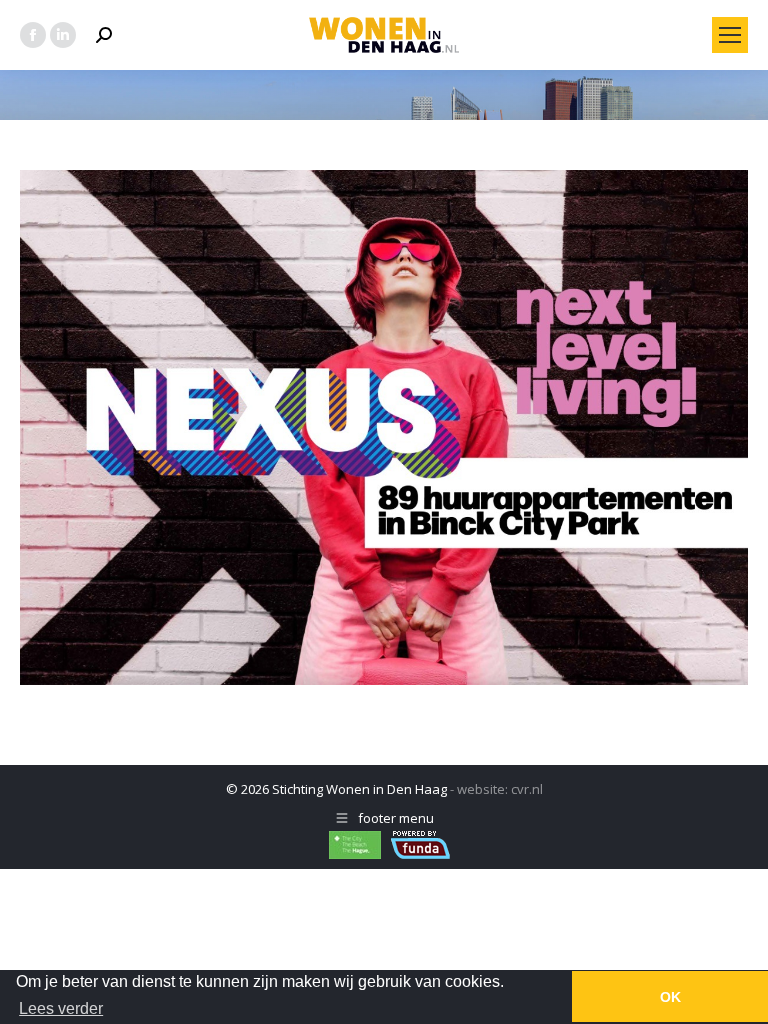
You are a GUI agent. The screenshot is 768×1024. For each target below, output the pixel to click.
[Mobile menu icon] (730, 35)
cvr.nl (527, 789)
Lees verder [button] (61, 1008)
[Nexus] (384, 427)
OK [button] (670, 997)
